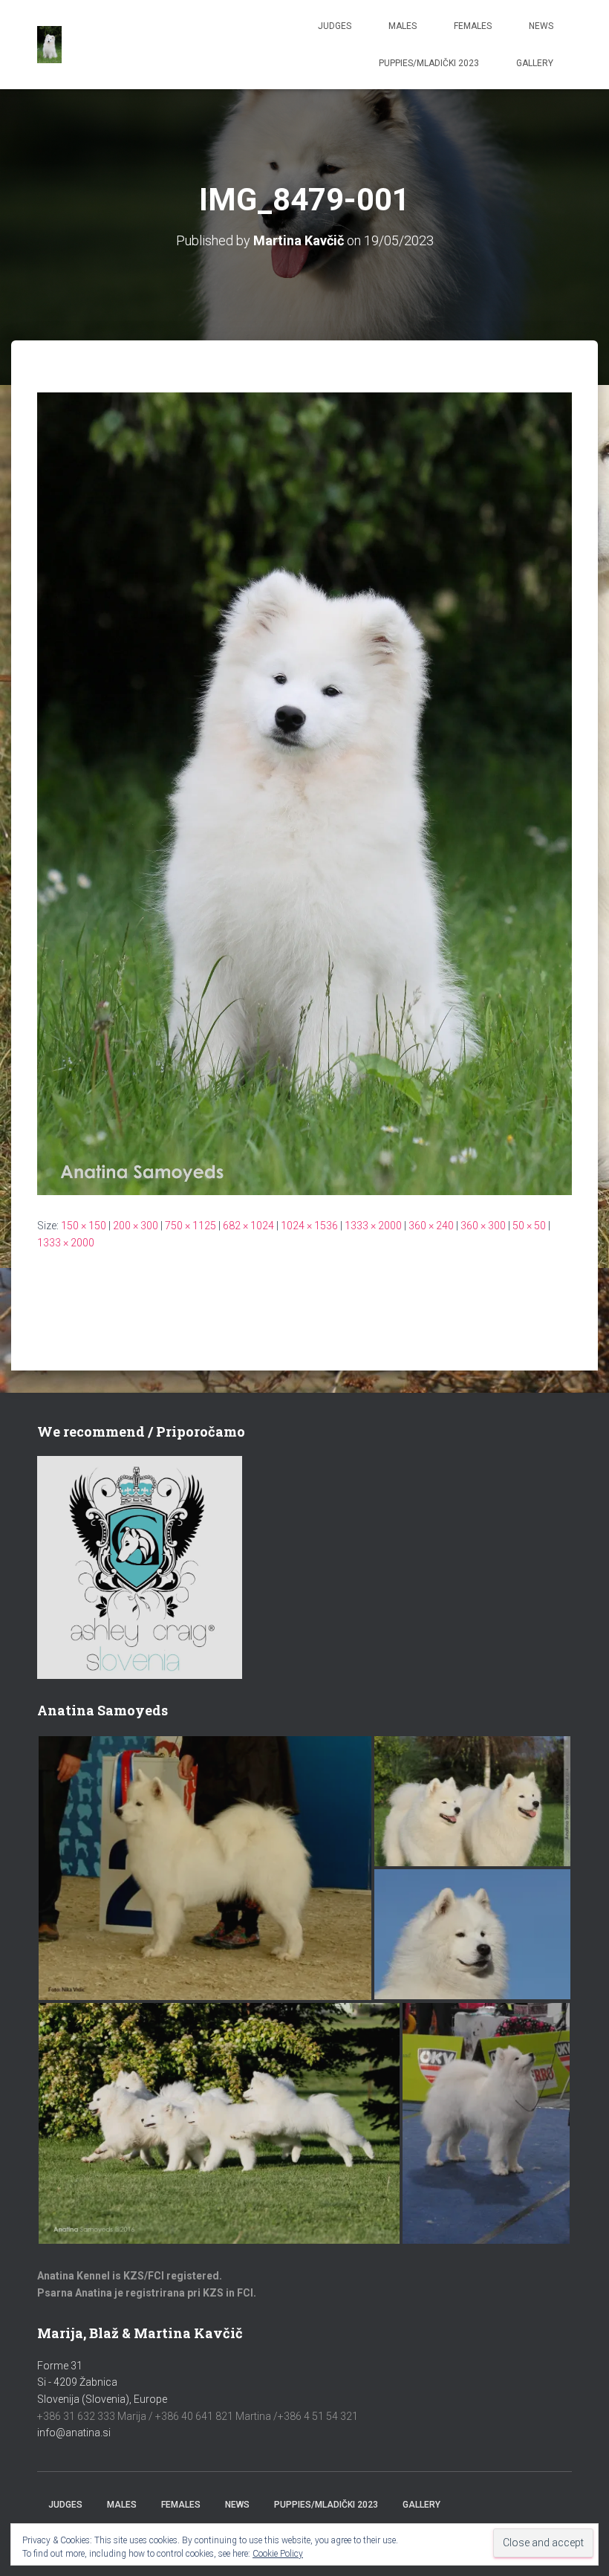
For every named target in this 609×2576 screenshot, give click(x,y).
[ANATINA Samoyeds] (49, 45)
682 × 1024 (248, 1226)
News (541, 26)
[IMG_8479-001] (304, 793)
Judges (335, 26)
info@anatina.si (74, 2433)
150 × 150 (84, 1226)
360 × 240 (431, 1226)
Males (403, 26)
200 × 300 (136, 1226)
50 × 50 (529, 1226)
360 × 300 (483, 1226)
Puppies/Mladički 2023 (429, 63)
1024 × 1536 (309, 1226)
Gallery (535, 63)
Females (473, 26)
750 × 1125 (190, 1226)
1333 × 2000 (373, 1226)
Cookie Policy (278, 2554)
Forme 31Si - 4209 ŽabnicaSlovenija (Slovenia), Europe (102, 2382)
